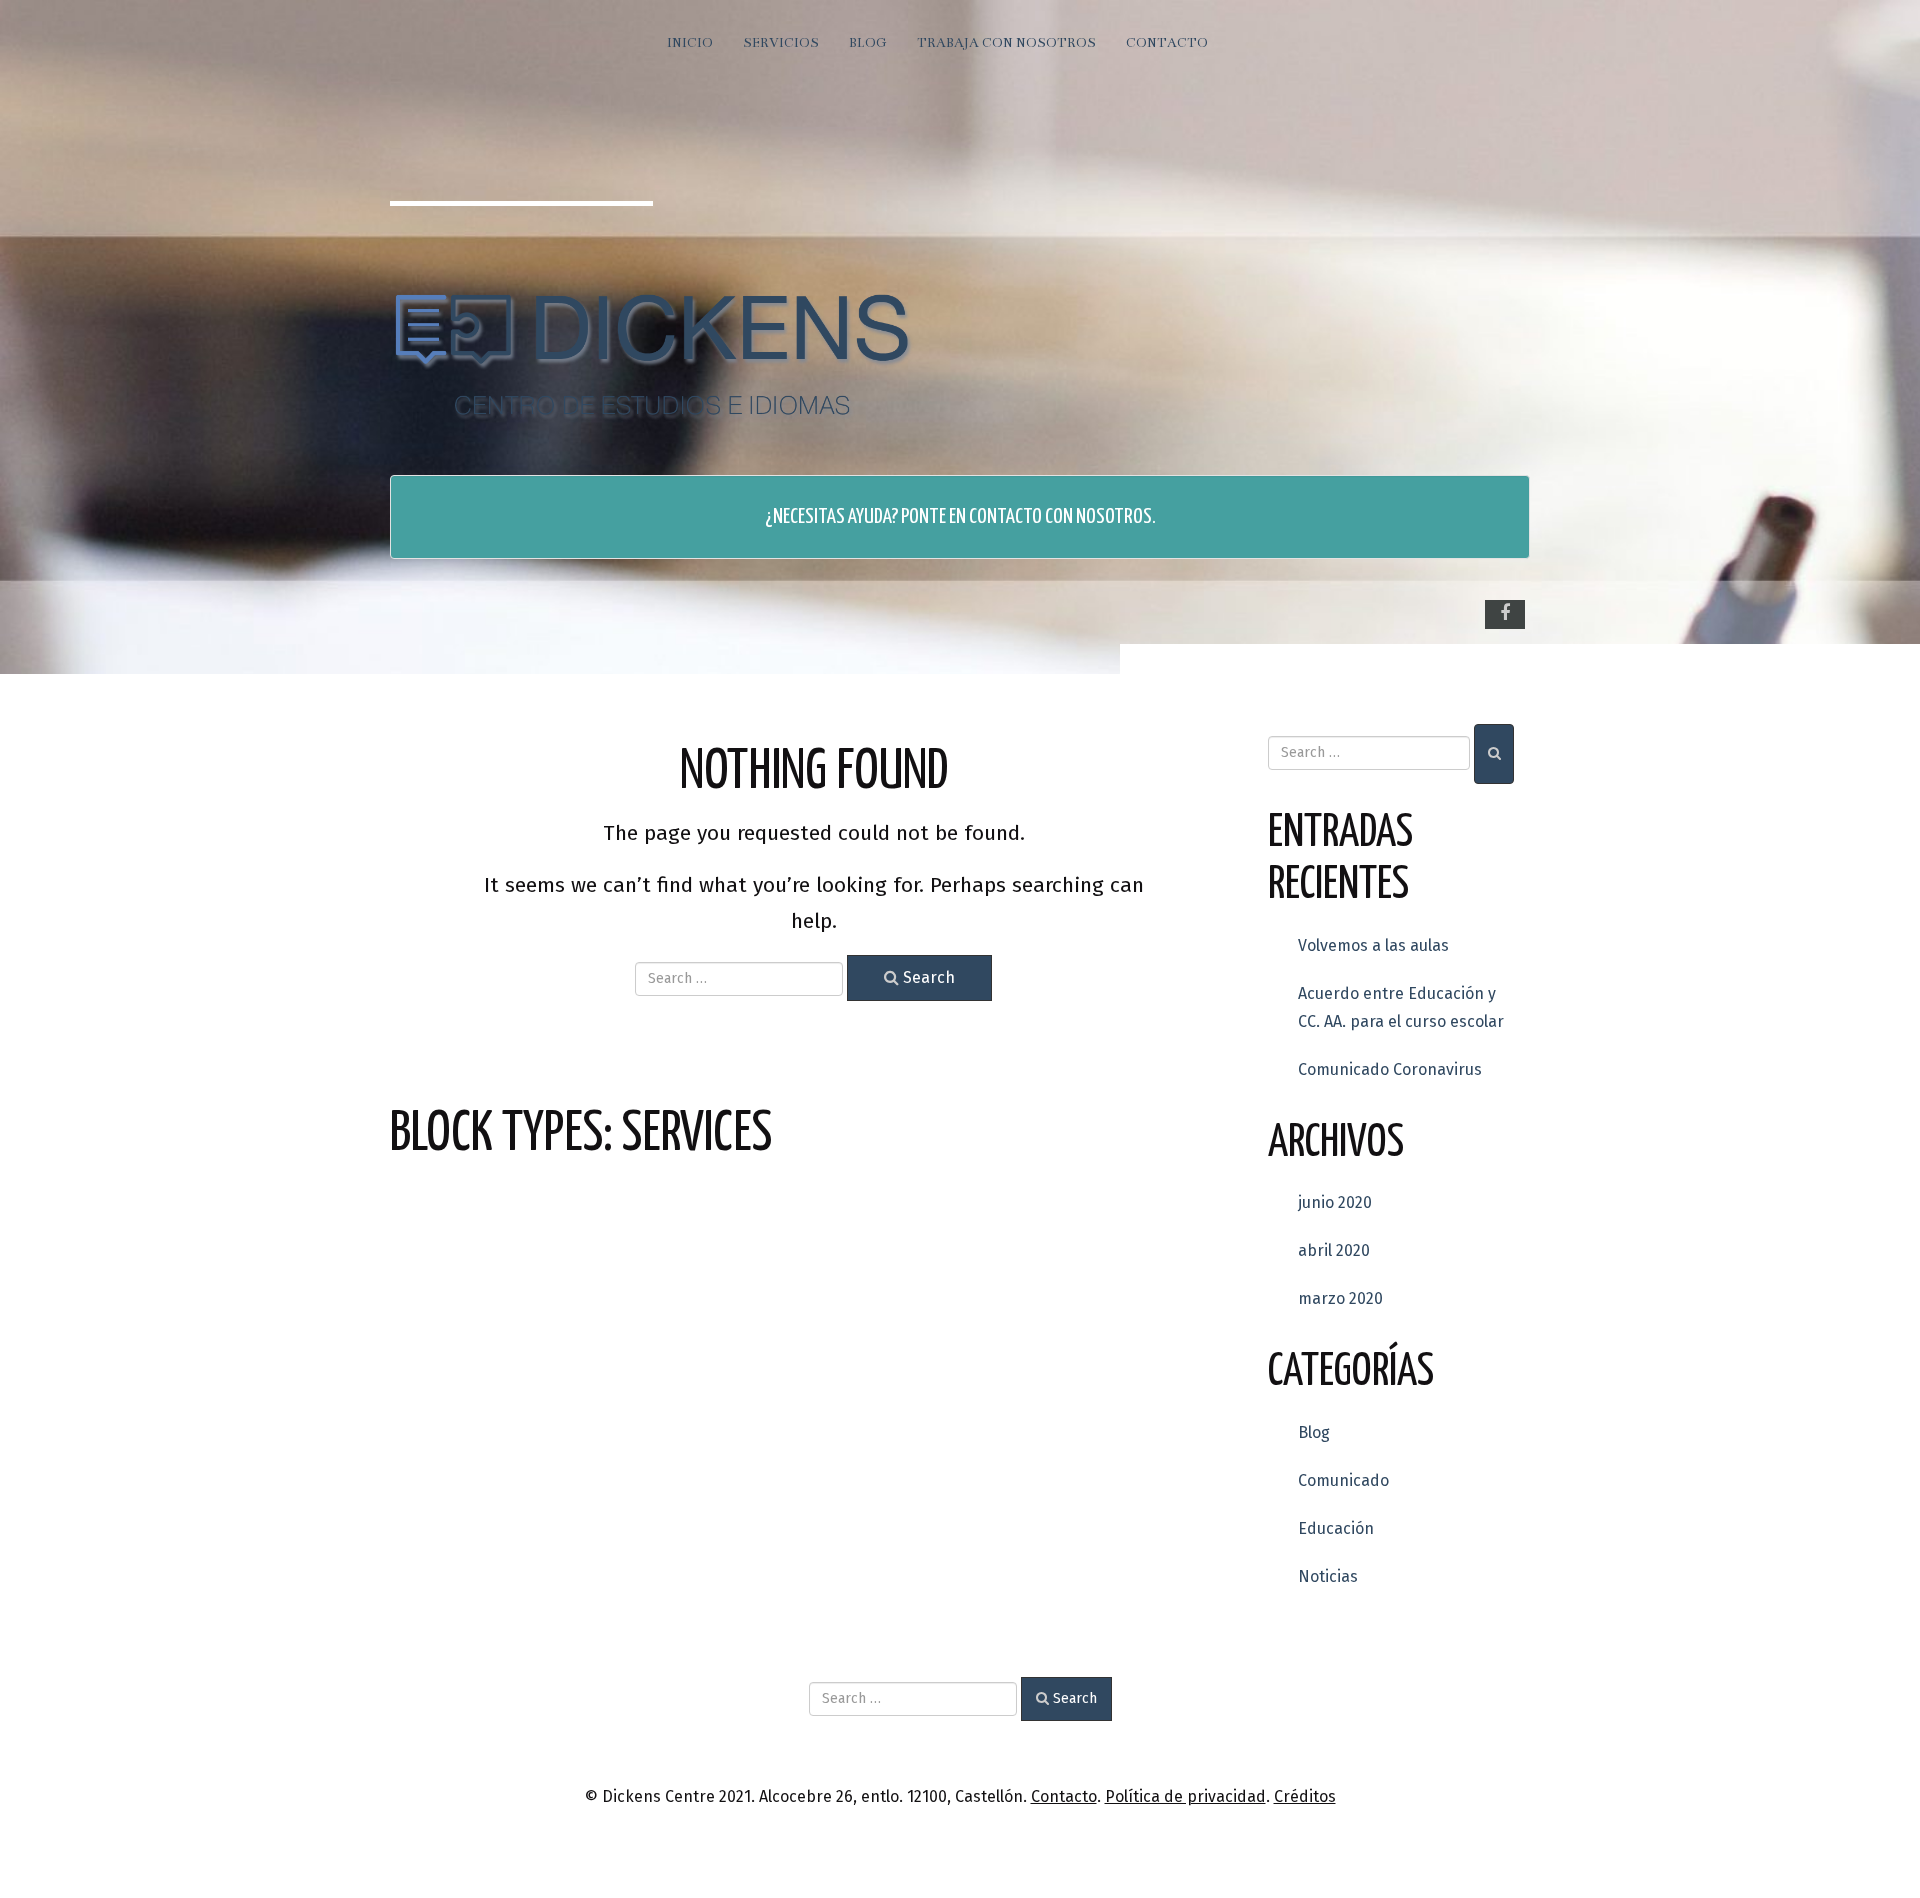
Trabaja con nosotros (1006, 43)
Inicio (690, 43)
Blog (868, 43)
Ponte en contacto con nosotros (1026, 517)
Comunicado (1343, 1480)
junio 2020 (1335, 1202)
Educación (1336, 1528)
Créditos (1305, 1796)
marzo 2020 (1340, 1298)
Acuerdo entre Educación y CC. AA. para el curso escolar (1401, 1007)
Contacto (1167, 43)
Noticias (1328, 1576)
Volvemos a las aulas (1373, 945)
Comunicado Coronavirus (1390, 1069)
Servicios (781, 43)
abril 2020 (1334, 1250)
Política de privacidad (1185, 1796)
